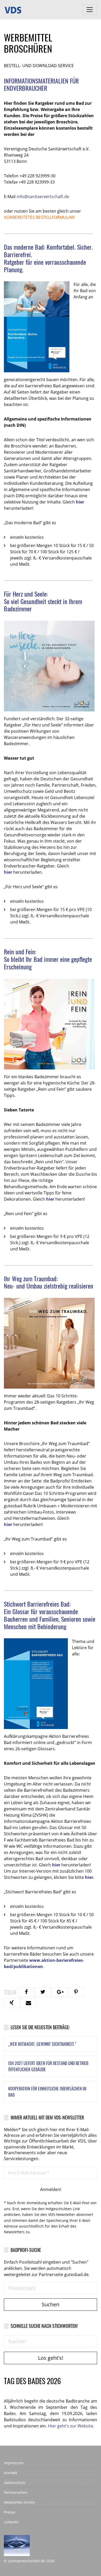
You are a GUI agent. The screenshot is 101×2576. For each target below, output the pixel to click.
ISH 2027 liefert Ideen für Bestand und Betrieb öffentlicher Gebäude (48, 2066)
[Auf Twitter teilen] (43, 1992)
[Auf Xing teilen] (12, 2003)
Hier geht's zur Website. (71, 2426)
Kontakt (10, 2473)
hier (80, 502)
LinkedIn (11, 2522)
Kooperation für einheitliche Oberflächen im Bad (47, 2092)
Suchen (51, 2304)
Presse (10, 2512)
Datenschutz (15, 2483)
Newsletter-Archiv (19, 2502)
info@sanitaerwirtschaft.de (43, 197)
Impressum (14, 2463)
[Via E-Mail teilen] (28, 2003)
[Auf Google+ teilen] (59, 1992)
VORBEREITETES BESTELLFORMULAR (39, 217)
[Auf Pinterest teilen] (76, 1992)
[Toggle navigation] (90, 10)
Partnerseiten (16, 2492)
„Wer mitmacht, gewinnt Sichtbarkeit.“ (42, 2044)
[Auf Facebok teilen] (26, 1992)
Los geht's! (51, 2358)
